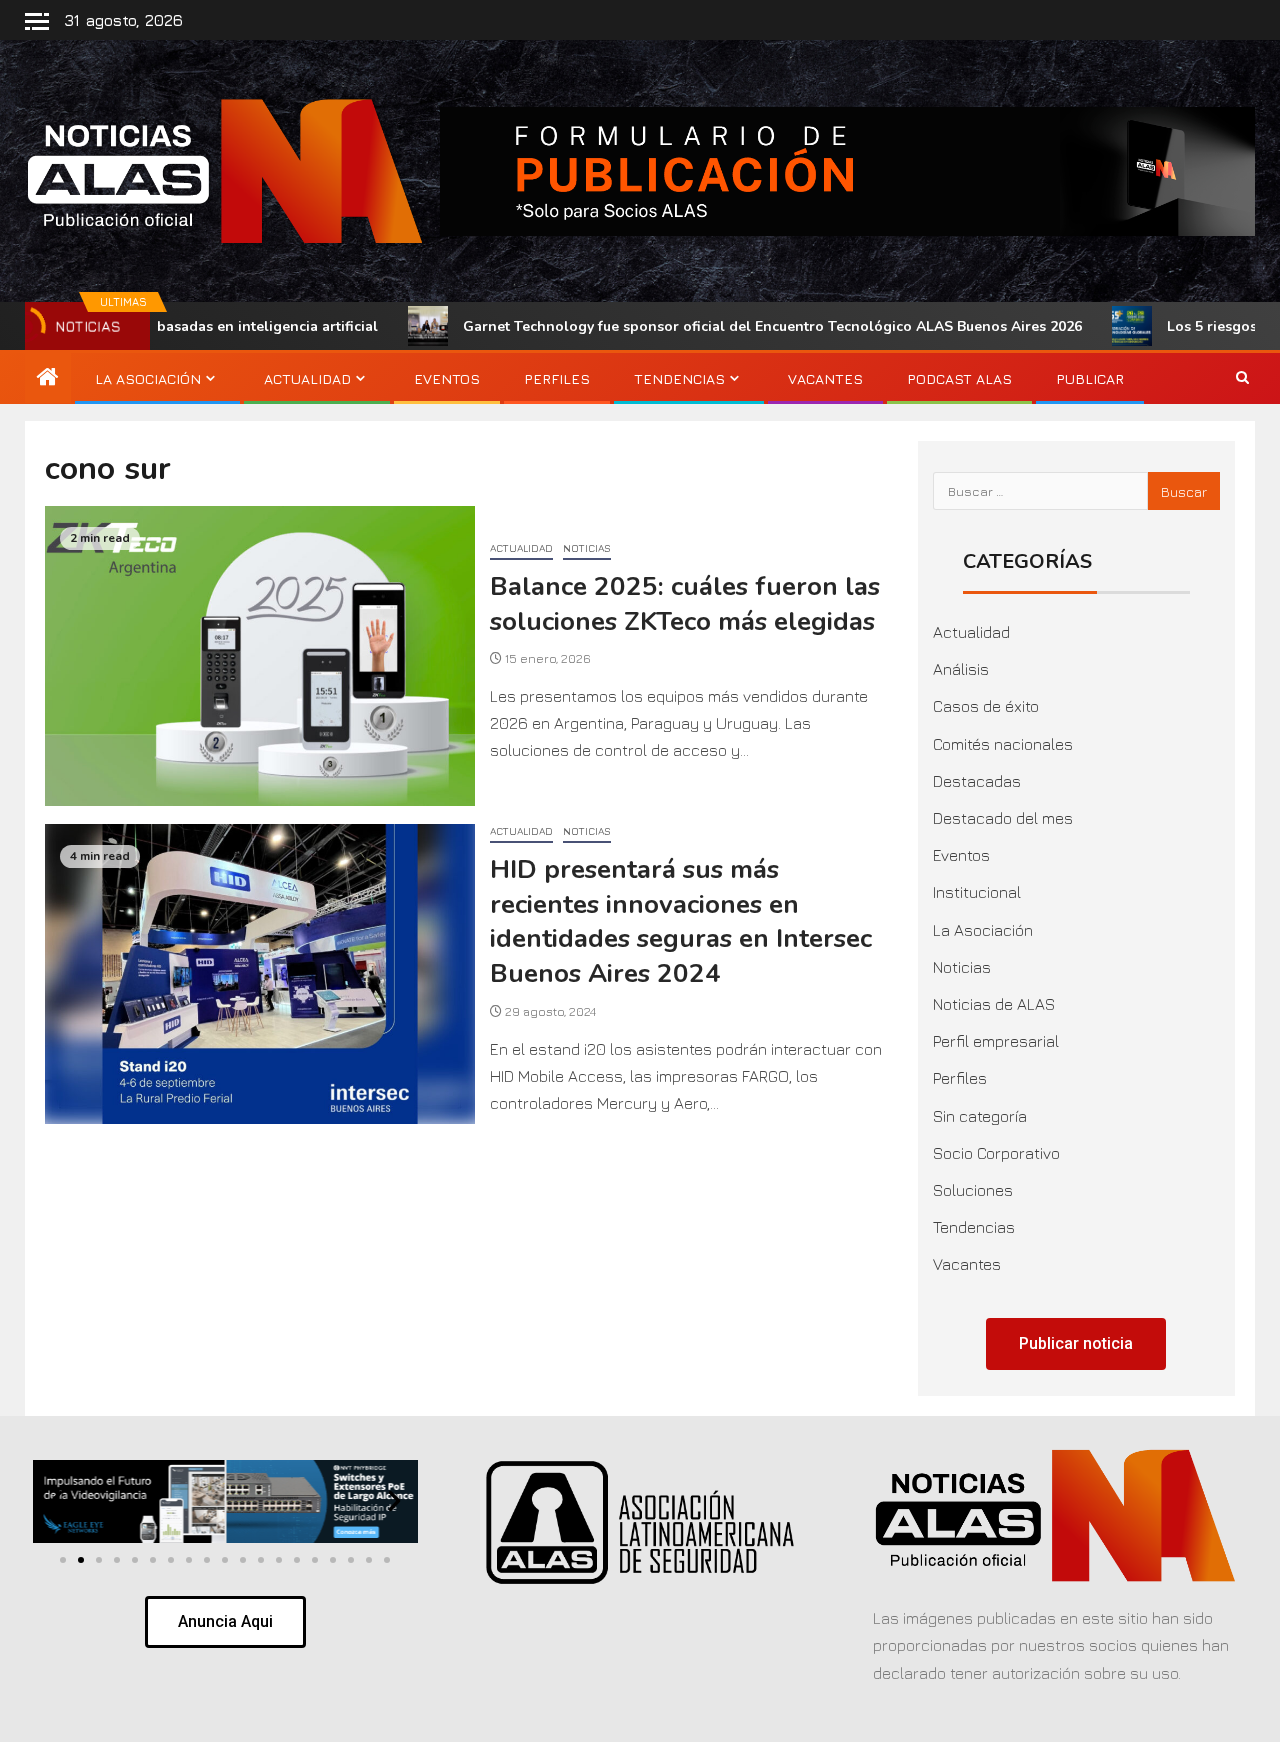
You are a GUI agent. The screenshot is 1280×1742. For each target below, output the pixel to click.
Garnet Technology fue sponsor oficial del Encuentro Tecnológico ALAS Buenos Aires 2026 (692, 326)
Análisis (961, 669)
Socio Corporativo (996, 1153)
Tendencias (679, 378)
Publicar (1090, 378)
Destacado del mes (1003, 818)
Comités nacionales (1003, 744)
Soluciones (973, 1190)
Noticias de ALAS (994, 1004)
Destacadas (977, 781)
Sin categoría (980, 1116)
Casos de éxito (986, 706)
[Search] (1242, 379)
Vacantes (825, 378)
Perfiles (557, 378)
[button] (56, 1500)
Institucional (977, 892)
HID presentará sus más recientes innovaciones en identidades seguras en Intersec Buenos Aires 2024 (681, 921)
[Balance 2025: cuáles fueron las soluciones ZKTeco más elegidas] (260, 656)
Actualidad (307, 378)
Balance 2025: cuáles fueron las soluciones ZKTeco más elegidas (685, 604)
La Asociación (148, 378)
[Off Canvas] (37, 21)
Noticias (587, 548)
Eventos (447, 378)
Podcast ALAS (959, 378)
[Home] (48, 378)
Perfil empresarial (996, 1041)
